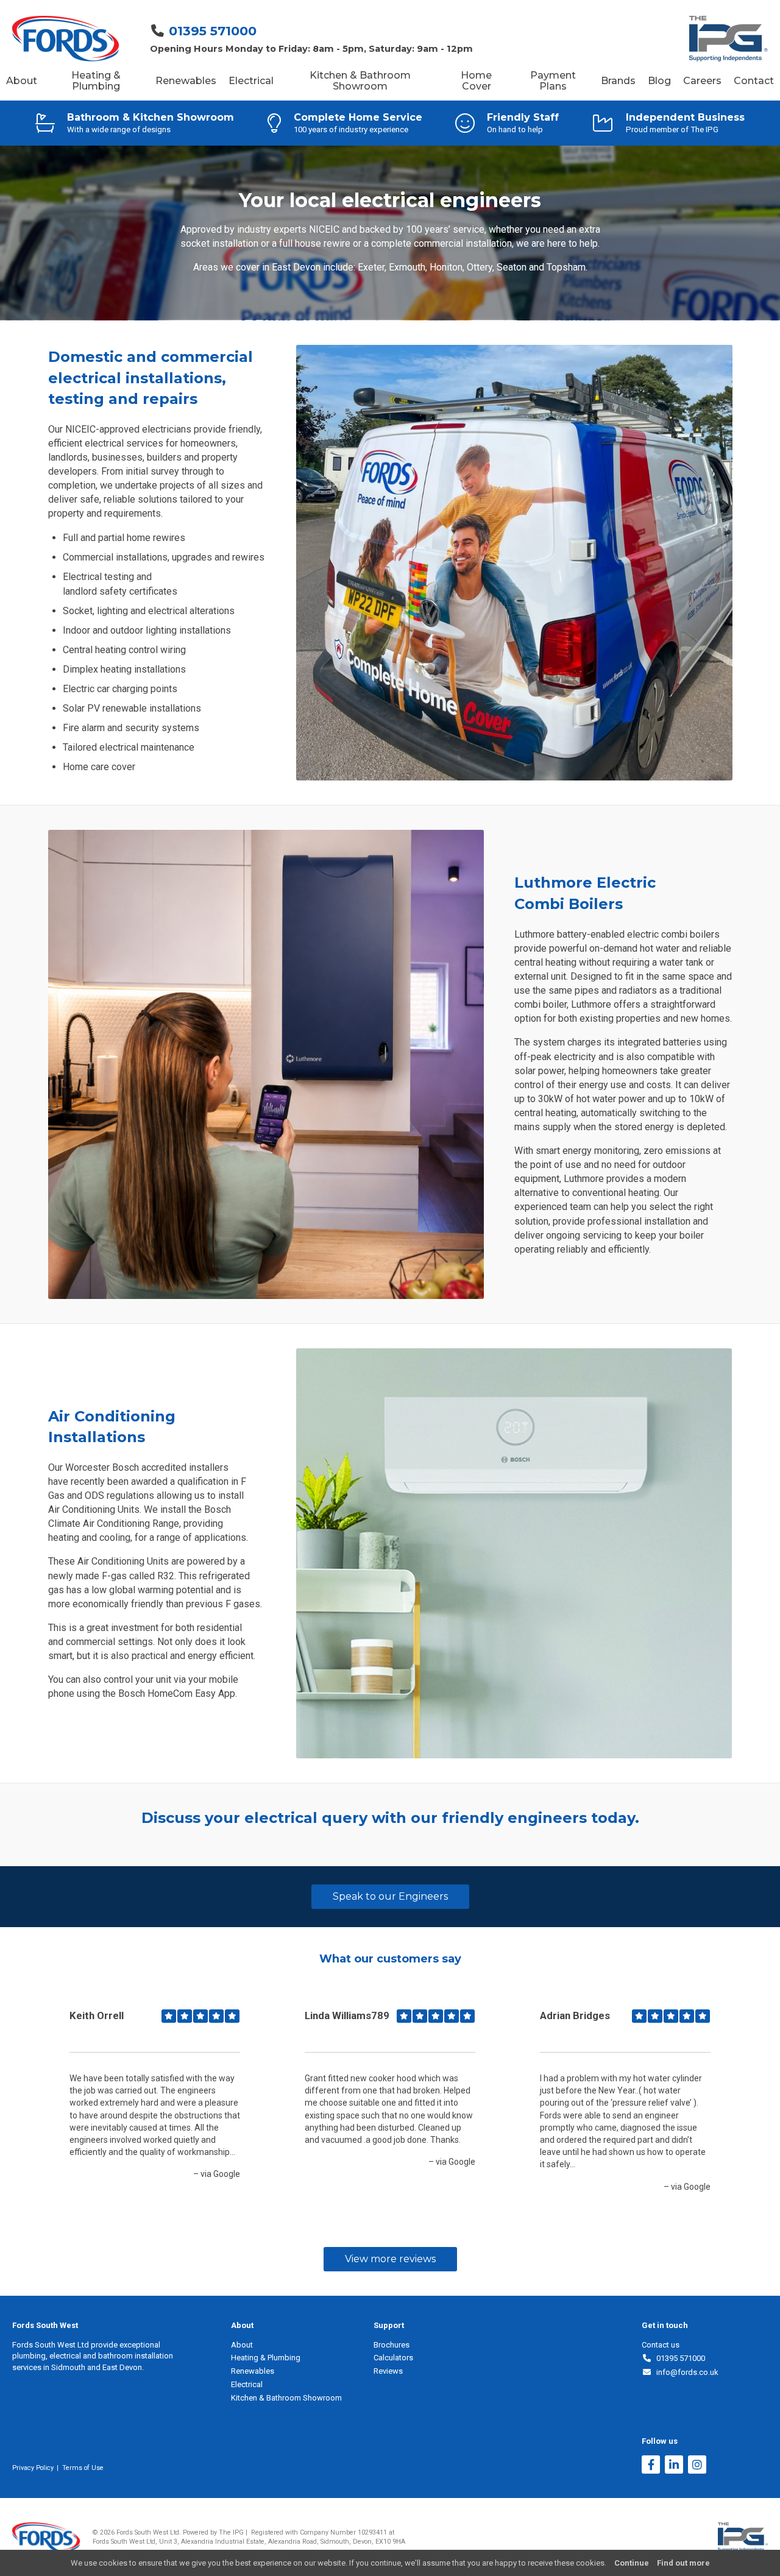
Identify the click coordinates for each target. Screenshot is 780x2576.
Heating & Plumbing (96, 81)
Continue (632, 2563)
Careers (702, 81)
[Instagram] (697, 2466)
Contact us (661, 2345)
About (22, 81)
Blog (659, 81)
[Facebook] (651, 2466)
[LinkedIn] (674, 2466)
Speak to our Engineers (390, 1896)
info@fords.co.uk (685, 2372)
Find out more (683, 2563)
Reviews (388, 2371)
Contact (754, 81)
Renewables (186, 81)
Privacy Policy (33, 2468)
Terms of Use (83, 2468)
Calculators (393, 2358)
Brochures (392, 2345)
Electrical (251, 81)
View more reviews (390, 2259)
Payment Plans (553, 81)
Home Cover (476, 81)
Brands (618, 81)
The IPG (231, 2532)
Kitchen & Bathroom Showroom (360, 81)
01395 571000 (213, 31)
